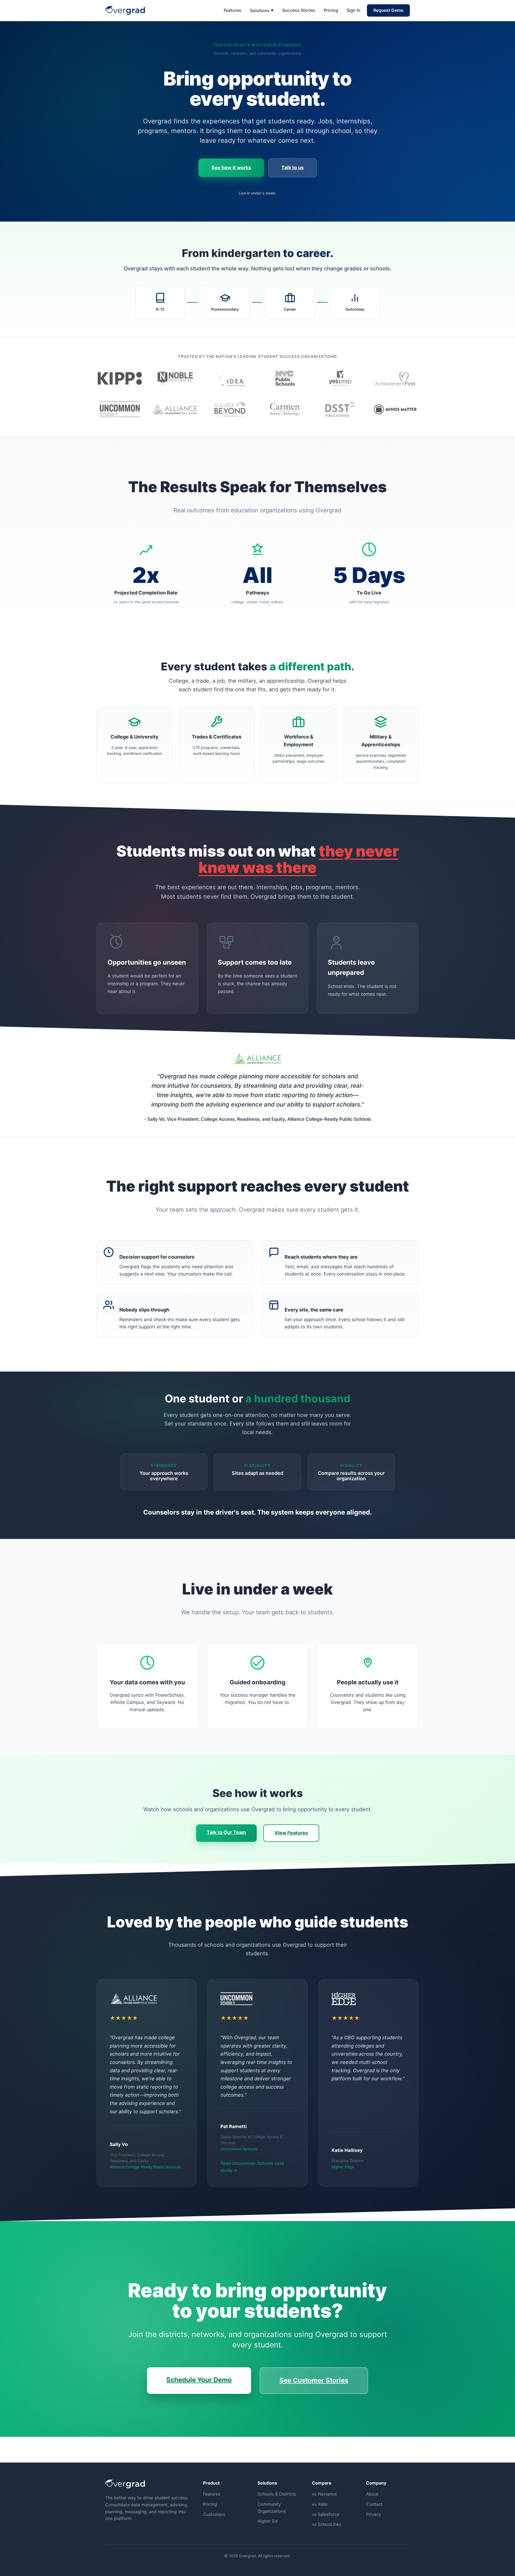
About (372, 2494)
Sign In (354, 10)
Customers (214, 2514)
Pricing (331, 10)
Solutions (262, 10)
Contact (374, 2504)
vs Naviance (324, 2494)
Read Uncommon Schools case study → (252, 2167)
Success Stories (299, 10)
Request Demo (388, 10)
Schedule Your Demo (199, 2380)
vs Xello (320, 2504)
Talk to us (293, 168)
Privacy (374, 2514)
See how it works (231, 168)
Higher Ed (268, 2521)
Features (233, 10)
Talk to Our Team (226, 1832)
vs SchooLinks (327, 2524)
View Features (291, 1833)
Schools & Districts (277, 2494)
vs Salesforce (326, 2514)
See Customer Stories (314, 2380)
